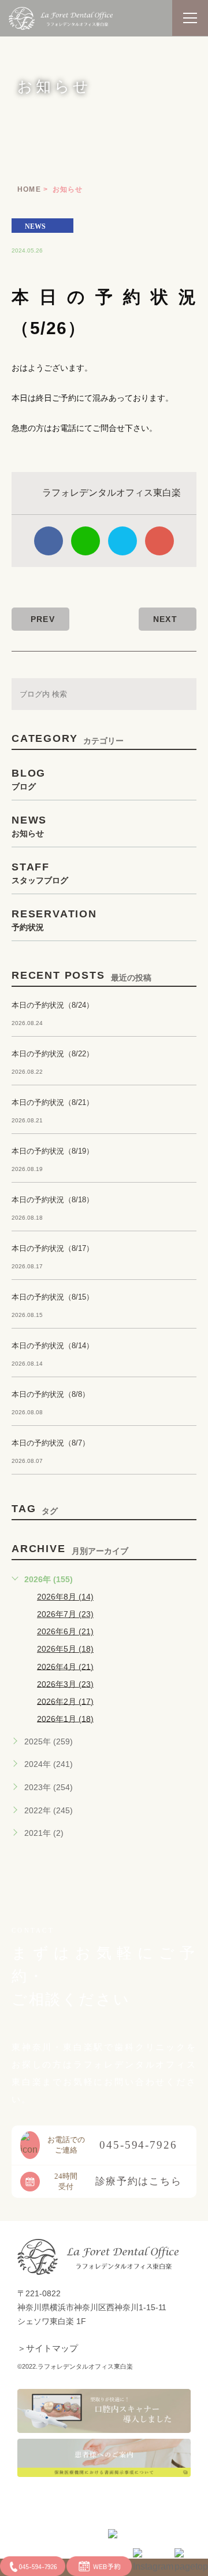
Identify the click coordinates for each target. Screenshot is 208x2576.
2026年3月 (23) (65, 1684)
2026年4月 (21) (65, 1666)
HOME (29, 189)
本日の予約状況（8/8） (51, 1394)
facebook (49, 541)
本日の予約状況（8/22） (53, 1054)
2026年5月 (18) (65, 1649)
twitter (122, 541)
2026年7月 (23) (65, 1614)
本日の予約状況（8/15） (53, 1297)
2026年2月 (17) (65, 1701)
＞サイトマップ (48, 2348)
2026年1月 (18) (65, 1718)
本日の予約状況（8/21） (53, 1102)
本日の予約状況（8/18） (53, 1200)
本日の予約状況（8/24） (53, 1005)
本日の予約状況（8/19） (53, 1151)
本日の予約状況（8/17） (53, 1248)
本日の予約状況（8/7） (51, 1443)
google (159, 541)
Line (86, 541)
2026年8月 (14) (65, 1597)
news (35, 226)
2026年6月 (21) (65, 1631)
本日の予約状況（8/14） (53, 1346)
